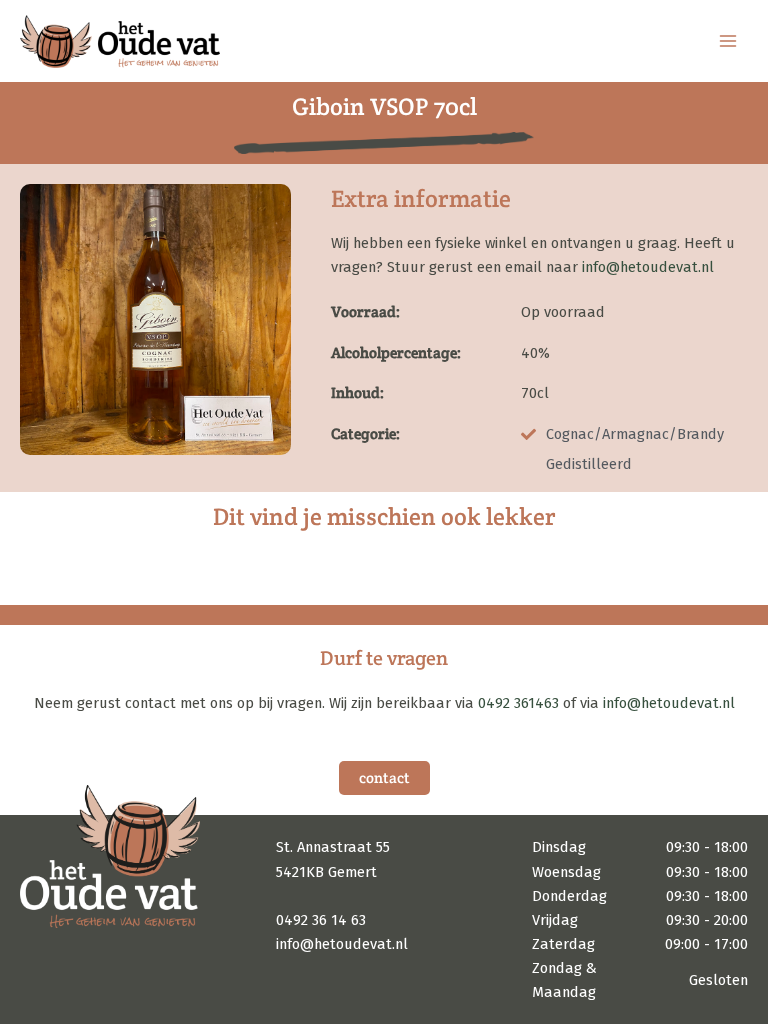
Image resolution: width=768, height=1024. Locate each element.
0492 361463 (518, 703)
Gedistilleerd (589, 464)
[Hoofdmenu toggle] (728, 41)
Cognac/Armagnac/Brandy (635, 434)
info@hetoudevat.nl (648, 267)
